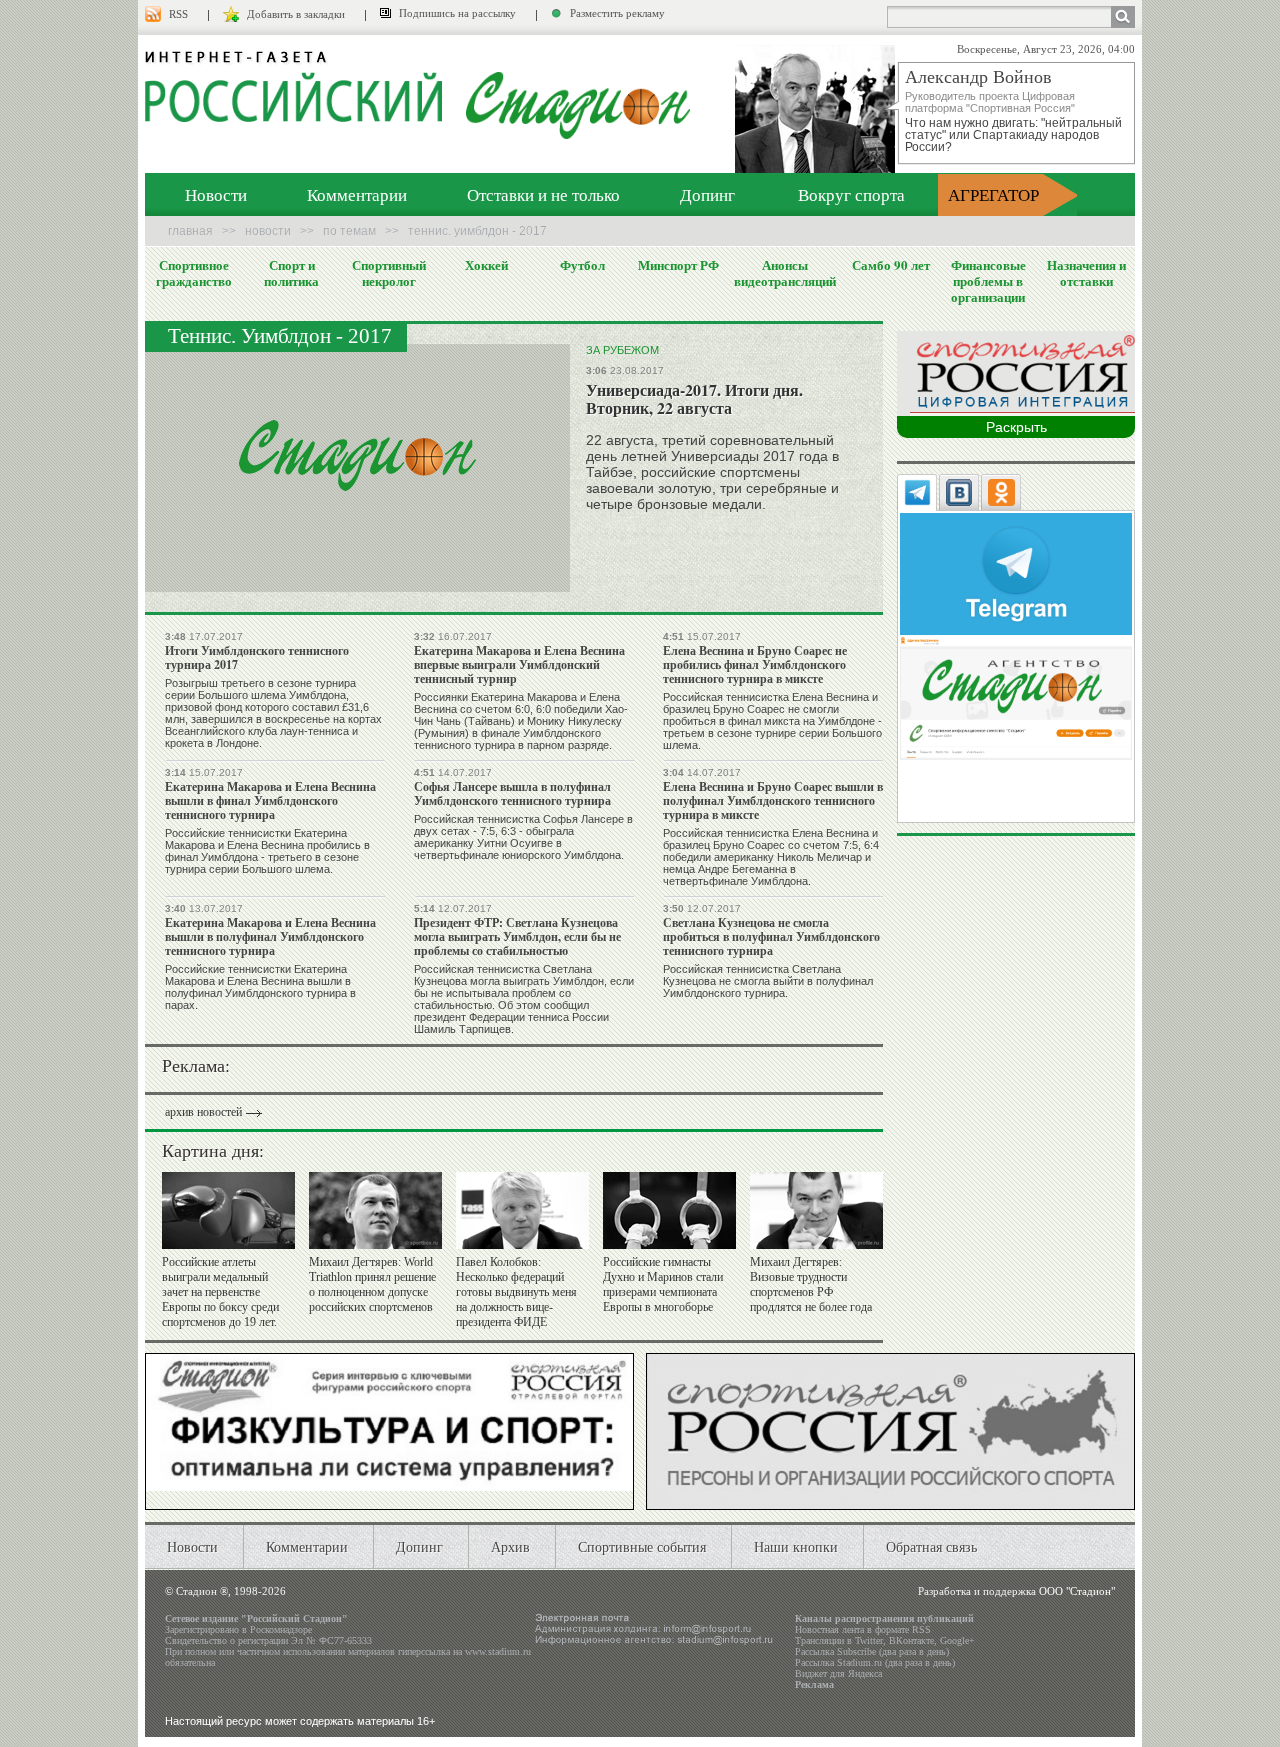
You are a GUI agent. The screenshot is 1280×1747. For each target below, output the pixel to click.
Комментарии (357, 194)
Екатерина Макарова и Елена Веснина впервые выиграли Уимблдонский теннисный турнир (519, 664)
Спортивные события (642, 1546)
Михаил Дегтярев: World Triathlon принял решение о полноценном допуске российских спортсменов (372, 1284)
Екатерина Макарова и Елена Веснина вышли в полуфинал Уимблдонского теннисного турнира (270, 936)
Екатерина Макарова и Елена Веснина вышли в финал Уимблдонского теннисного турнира (270, 800)
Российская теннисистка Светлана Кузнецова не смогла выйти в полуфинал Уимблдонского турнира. (768, 981)
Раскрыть (1016, 427)
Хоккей (486, 265)
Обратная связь (931, 1546)
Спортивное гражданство (194, 273)
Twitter (869, 1640)
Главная (190, 231)
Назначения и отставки (1086, 273)
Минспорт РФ (678, 265)
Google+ (957, 1640)
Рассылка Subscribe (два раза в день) (872, 1651)
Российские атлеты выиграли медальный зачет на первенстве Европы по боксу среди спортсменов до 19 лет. (220, 1292)
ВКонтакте (911, 1640)
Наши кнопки (796, 1546)
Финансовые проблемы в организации (988, 281)
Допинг (707, 194)
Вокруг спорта (851, 194)
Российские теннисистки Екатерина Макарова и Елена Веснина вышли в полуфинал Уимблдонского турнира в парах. (260, 987)
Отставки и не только (543, 194)
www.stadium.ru (498, 1651)
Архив (510, 1546)
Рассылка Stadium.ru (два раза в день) (875, 1662)
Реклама (814, 1684)
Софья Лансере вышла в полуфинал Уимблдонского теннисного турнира (512, 793)
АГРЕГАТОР (993, 194)
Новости (216, 194)
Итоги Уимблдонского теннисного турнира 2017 (257, 657)
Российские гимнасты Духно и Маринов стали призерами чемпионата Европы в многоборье (663, 1284)
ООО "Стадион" (1077, 1591)
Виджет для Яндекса (838, 1673)
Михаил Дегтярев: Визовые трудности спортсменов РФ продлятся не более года (811, 1284)
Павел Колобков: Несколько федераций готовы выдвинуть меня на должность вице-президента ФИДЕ (516, 1292)
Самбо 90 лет (891, 265)
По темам (349, 231)
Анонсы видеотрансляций (785, 273)
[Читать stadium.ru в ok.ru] (1016, 696)
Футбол (582, 265)
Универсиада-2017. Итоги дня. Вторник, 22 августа (694, 398)
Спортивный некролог (389, 273)
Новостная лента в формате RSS (863, 1629)
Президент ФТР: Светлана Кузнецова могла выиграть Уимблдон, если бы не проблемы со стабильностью (517, 936)
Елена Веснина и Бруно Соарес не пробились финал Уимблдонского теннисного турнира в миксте (755, 664)
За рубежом (622, 350)
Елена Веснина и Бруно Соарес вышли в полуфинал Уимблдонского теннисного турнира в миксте (773, 800)
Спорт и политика (291, 273)
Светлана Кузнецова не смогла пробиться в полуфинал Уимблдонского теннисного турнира (771, 936)
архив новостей (203, 1112)
